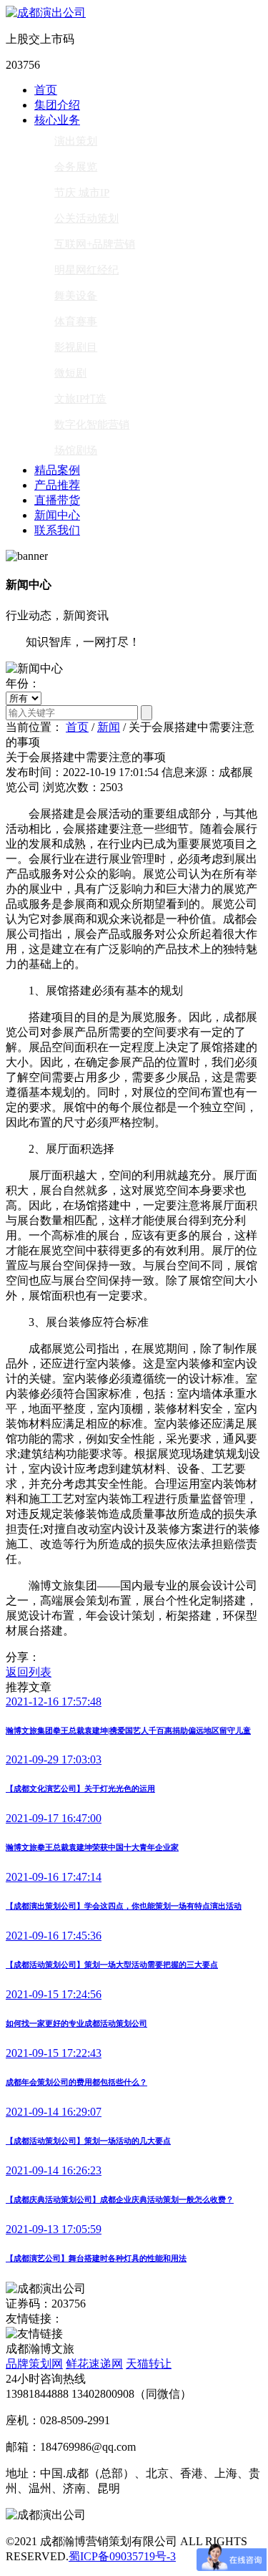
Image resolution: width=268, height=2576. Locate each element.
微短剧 (70, 373)
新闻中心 (57, 515)
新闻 (109, 727)
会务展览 (76, 167)
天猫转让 (149, 2364)
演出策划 (76, 141)
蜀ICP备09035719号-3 (122, 2556)
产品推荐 (57, 485)
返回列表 (29, 1672)
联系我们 (57, 530)
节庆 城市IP (82, 193)
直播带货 (57, 500)
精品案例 (57, 470)
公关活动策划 (86, 218)
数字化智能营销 (92, 425)
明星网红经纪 (86, 270)
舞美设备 (76, 296)
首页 (46, 90)
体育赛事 (76, 321)
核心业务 (57, 120)
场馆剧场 (76, 450)
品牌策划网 (34, 2364)
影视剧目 (76, 347)
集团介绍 (57, 105)
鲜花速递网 (94, 2364)
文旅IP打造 (80, 399)
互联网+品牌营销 (95, 244)
